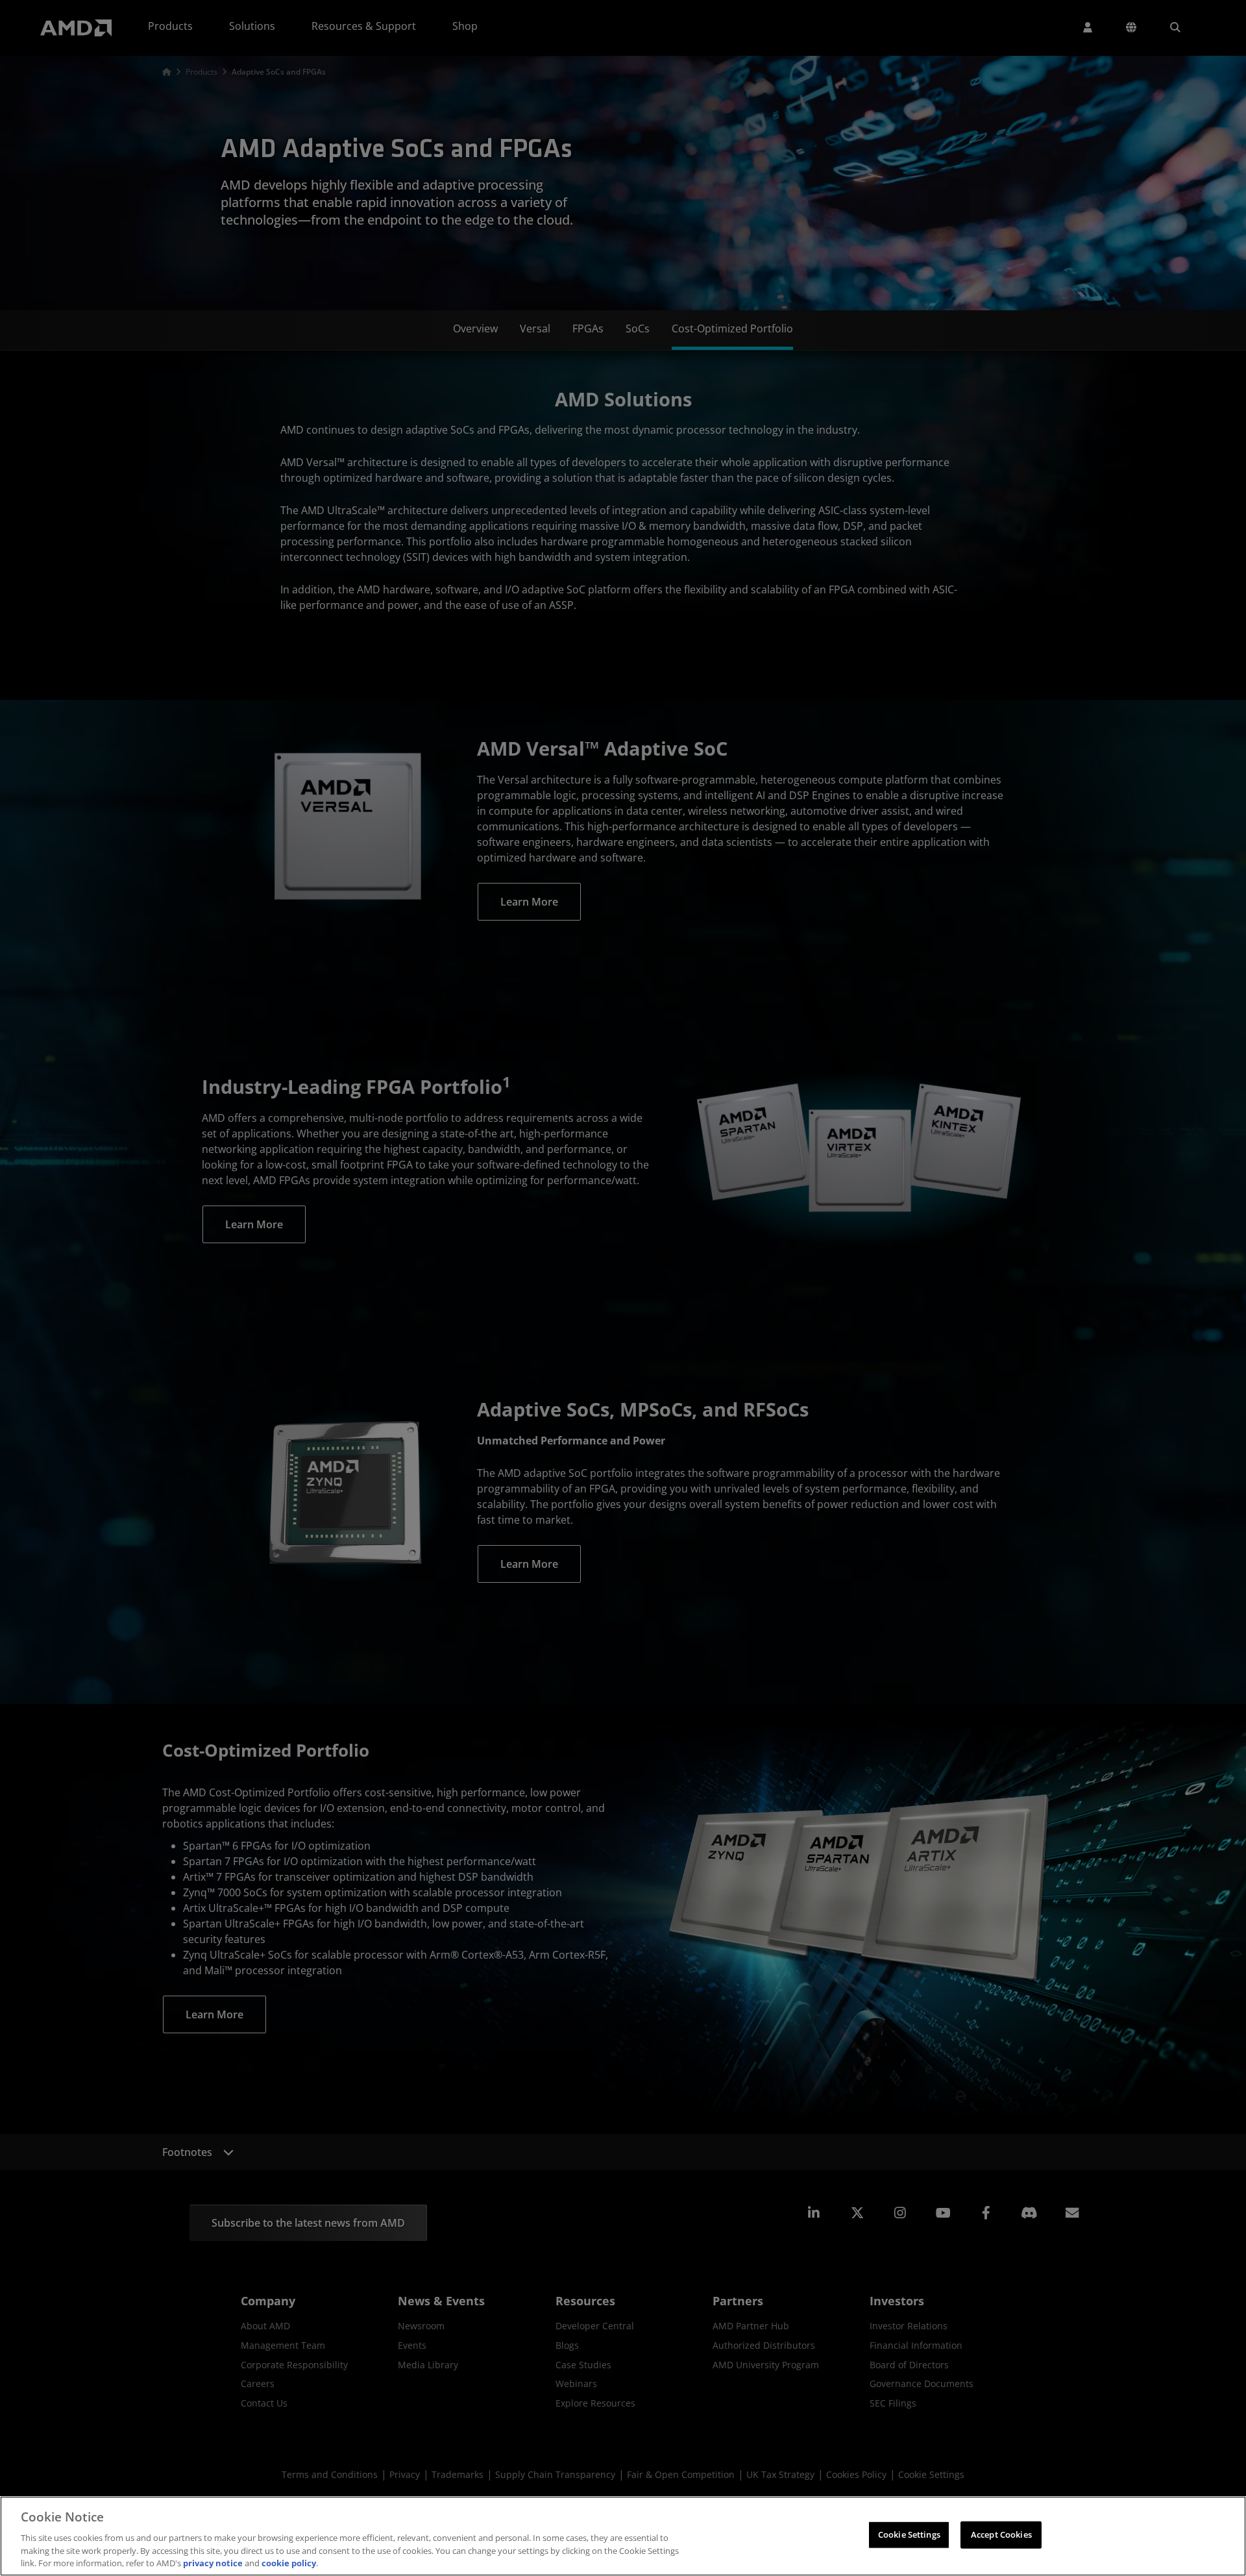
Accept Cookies (1001, 2534)
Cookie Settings (909, 2534)
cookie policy (289, 2562)
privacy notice (213, 2562)
